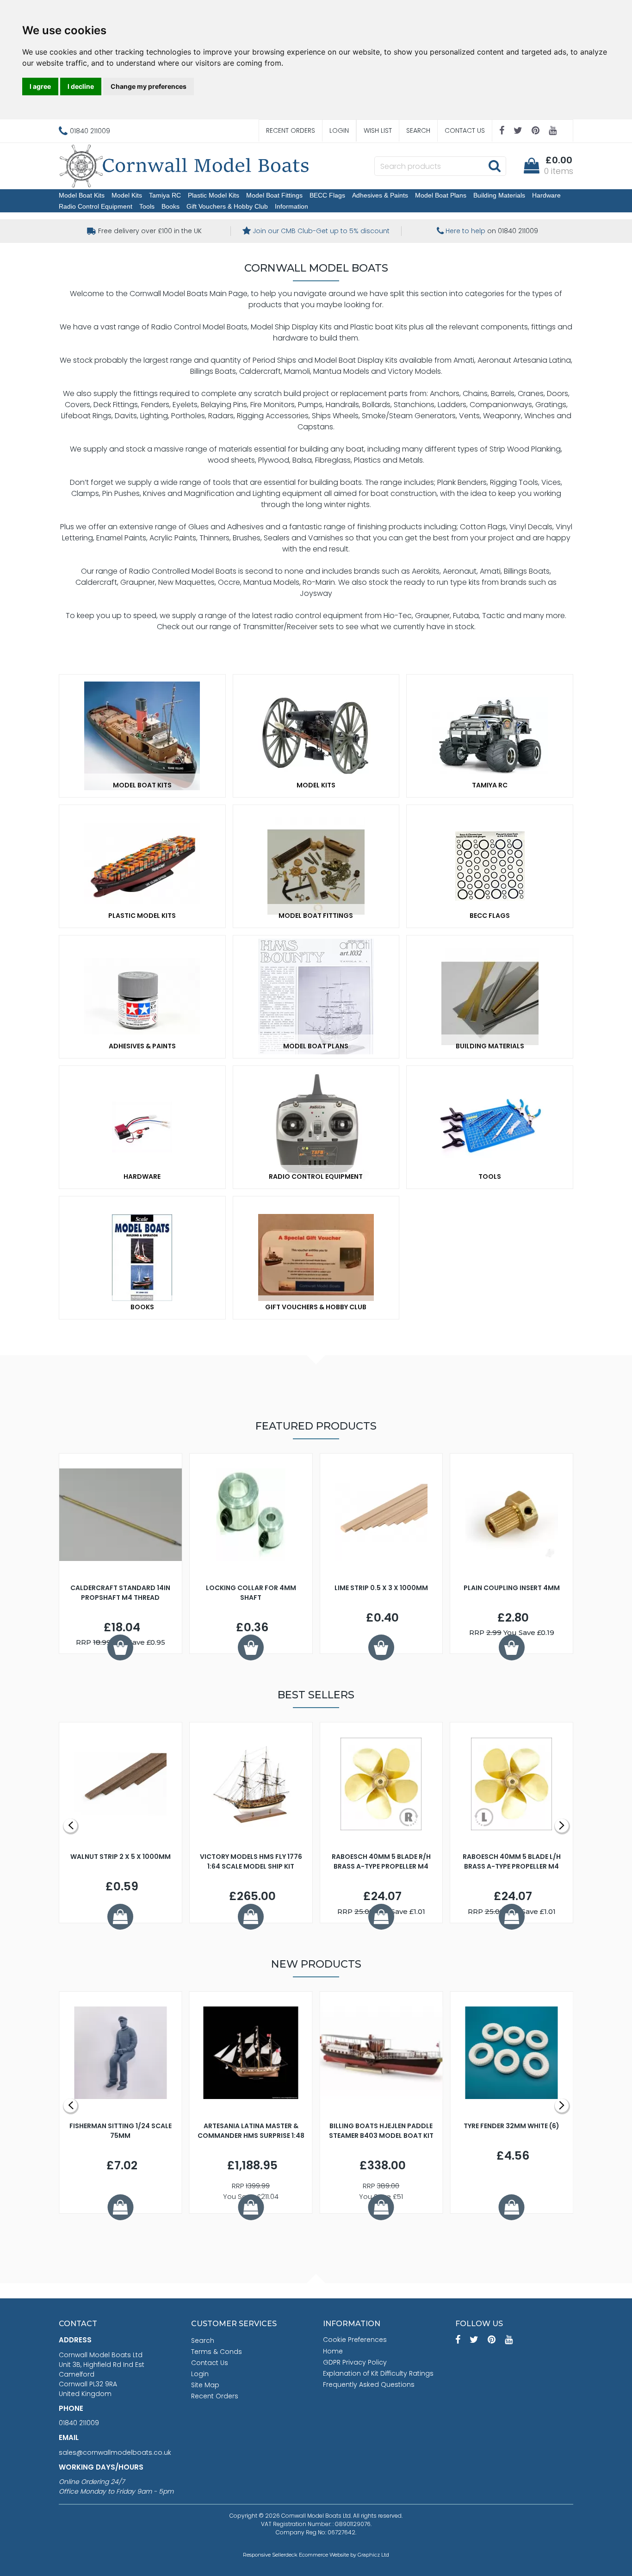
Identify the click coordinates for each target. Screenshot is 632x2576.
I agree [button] (40, 86)
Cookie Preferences (355, 2340)
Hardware (546, 195)
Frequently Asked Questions (369, 2384)
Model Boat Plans (441, 195)
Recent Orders (291, 130)
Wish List (378, 130)
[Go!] (494, 166)
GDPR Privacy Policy (355, 2362)
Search (418, 130)
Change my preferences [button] (149, 86)
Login (339, 130)
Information (291, 206)
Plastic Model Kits (214, 195)
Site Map (205, 2385)
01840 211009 (79, 2423)
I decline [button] (81, 86)
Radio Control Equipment (96, 206)
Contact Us (465, 130)
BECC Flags (327, 195)
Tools (147, 206)
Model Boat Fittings (274, 195)
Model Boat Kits (82, 195)
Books (170, 206)
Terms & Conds (217, 2352)
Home (333, 2351)
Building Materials (499, 195)
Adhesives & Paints (380, 195)
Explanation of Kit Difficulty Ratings (378, 2373)
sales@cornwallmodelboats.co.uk (115, 2452)
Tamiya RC (165, 195)
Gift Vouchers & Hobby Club (227, 206)
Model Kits (127, 195)
